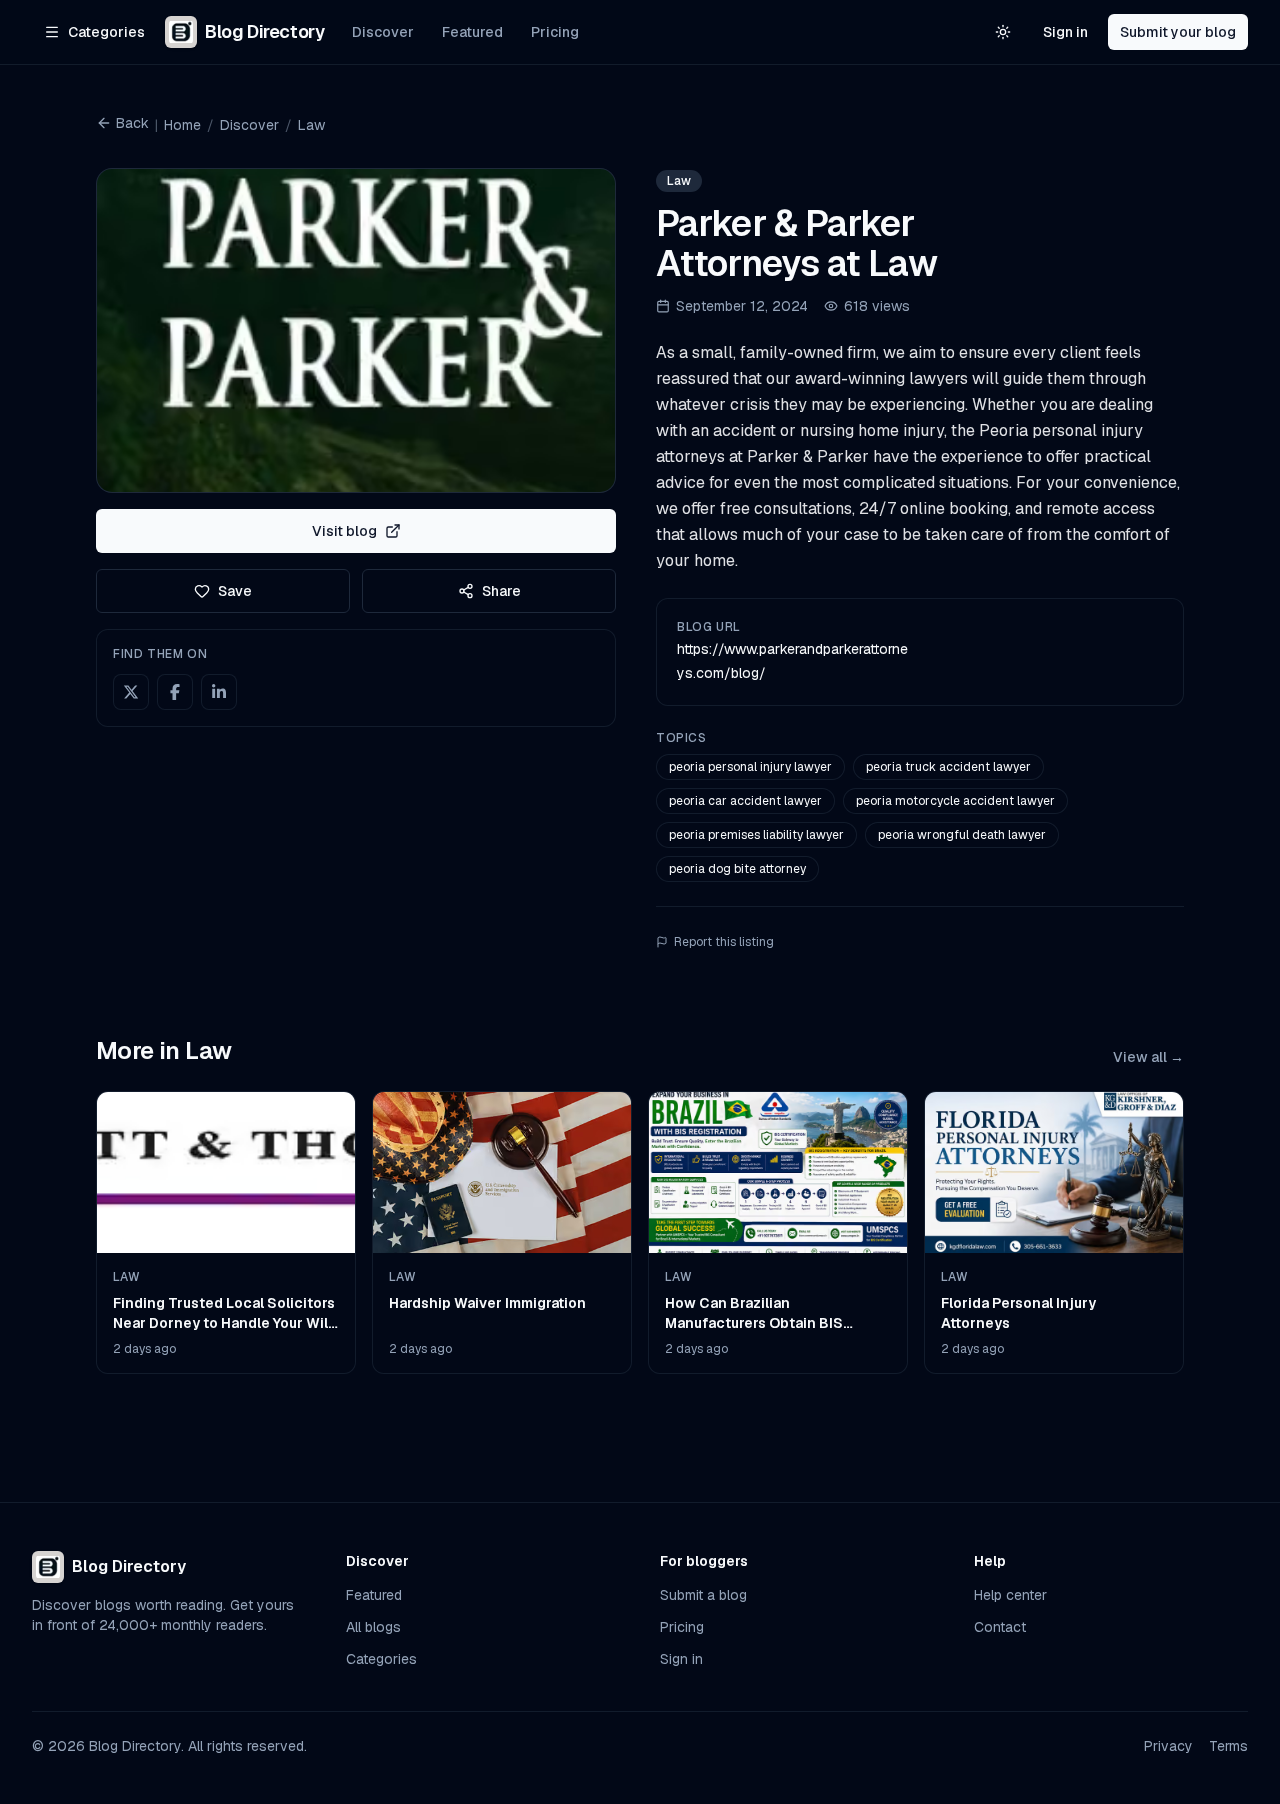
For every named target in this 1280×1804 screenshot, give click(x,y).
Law (311, 125)
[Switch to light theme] (1003, 32)
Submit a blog (703, 1595)
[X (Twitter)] (131, 692)
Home (182, 125)
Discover (383, 32)
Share (501, 591)
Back (132, 123)
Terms (1228, 1746)
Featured (472, 32)
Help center (1010, 1595)
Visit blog (344, 531)
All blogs (373, 1627)
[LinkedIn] (219, 692)
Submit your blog (1178, 32)
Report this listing (724, 942)
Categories (381, 1659)
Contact (1000, 1627)
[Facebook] (175, 692)
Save (235, 591)
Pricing (555, 32)
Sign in (1065, 32)
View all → (1148, 1057)
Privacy (1168, 1746)
